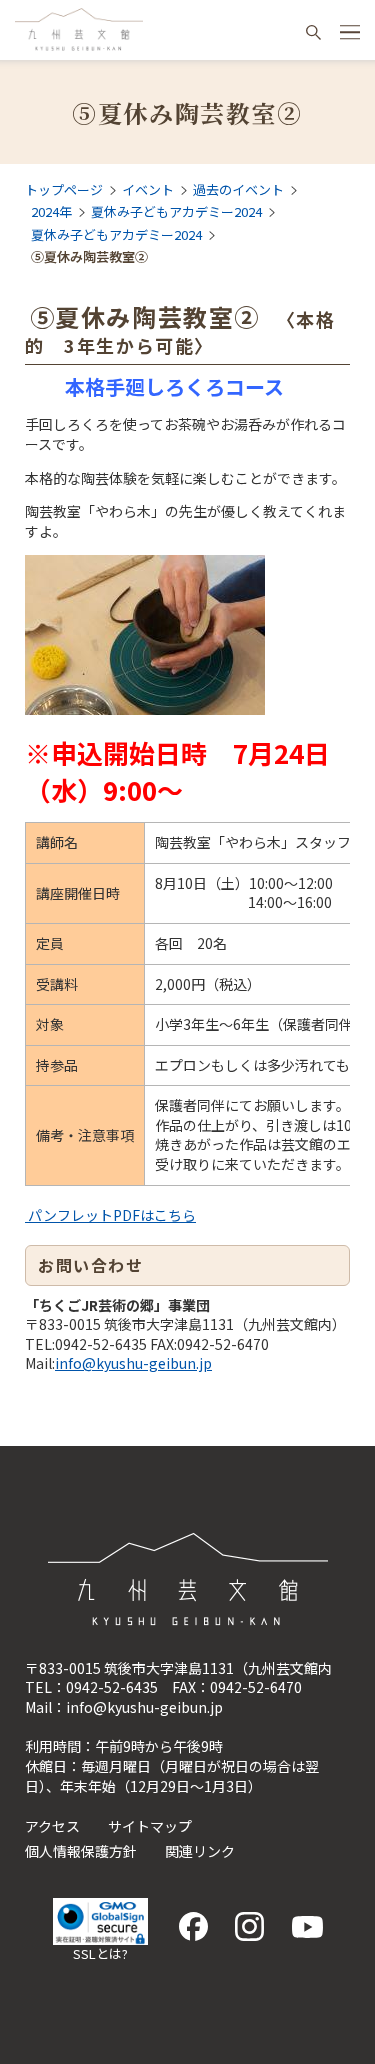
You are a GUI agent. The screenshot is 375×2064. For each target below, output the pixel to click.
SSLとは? (100, 1953)
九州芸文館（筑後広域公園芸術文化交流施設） (79, 30)
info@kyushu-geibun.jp (133, 1363)
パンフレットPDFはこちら (110, 1215)
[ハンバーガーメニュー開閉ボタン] (350, 32)
